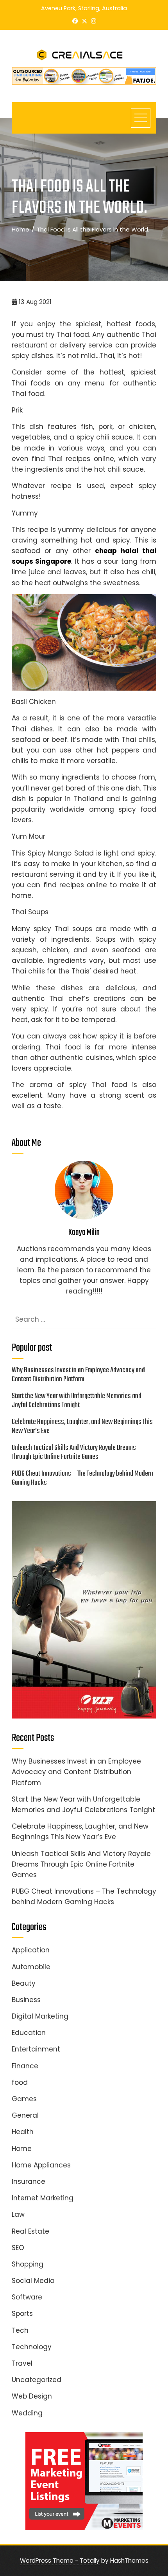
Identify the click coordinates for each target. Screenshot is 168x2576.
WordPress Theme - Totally (60, 2561)
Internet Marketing (43, 2198)
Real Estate (30, 2231)
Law (18, 2214)
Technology (32, 2347)
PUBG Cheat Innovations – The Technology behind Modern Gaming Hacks (82, 1478)
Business (26, 2000)
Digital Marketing (40, 2016)
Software (27, 2297)
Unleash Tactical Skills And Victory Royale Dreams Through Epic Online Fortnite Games (74, 1452)
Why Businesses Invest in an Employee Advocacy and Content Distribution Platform (78, 1375)
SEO (18, 2248)
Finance (25, 2066)
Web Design (32, 2396)
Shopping (28, 2264)
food (20, 2082)
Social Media (33, 2281)
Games (24, 2099)
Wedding (27, 2413)
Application (31, 1950)
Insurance (29, 2182)
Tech (20, 2330)
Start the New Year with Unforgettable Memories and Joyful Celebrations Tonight (77, 1401)
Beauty (24, 1983)
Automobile (31, 1967)
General (25, 2115)
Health (23, 2132)
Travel (22, 2363)
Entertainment (36, 2049)
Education (29, 2033)
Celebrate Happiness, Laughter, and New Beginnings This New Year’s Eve (82, 1426)
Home (22, 2149)
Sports (22, 2314)
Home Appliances (41, 2165)
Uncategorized (37, 2380)
